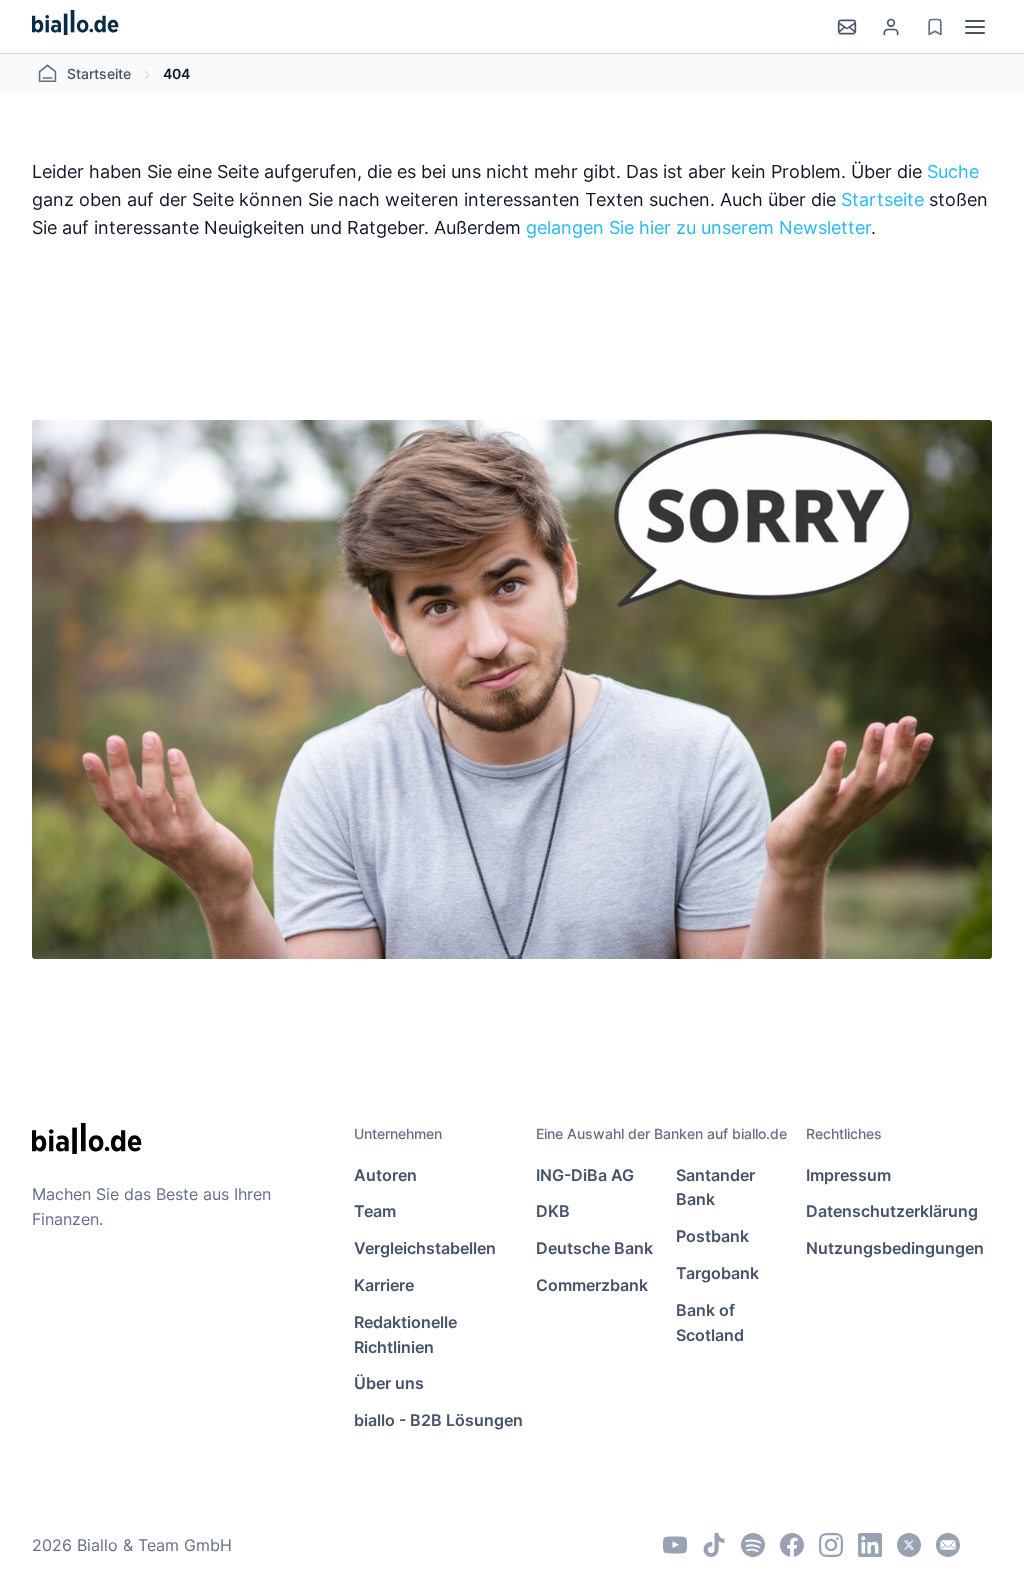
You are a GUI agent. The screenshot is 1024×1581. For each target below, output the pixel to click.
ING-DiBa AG (585, 1175)
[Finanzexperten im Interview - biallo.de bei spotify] (753, 1545)
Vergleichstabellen (425, 1248)
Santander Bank (715, 1187)
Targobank (717, 1273)
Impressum (848, 1175)
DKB (553, 1211)
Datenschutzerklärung (892, 1211)
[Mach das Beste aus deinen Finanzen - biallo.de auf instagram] (831, 1545)
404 (176, 73)
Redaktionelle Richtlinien (405, 1334)
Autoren (385, 1175)
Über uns (389, 1383)
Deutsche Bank (594, 1248)
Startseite (99, 73)
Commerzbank (592, 1285)
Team (375, 1211)
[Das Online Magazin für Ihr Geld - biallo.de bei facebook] (792, 1545)
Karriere (384, 1285)
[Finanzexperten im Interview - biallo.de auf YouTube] (675, 1545)
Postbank (712, 1236)
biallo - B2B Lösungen (438, 1420)
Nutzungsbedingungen (895, 1248)
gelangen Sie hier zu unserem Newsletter (698, 227)
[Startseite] (75, 26)
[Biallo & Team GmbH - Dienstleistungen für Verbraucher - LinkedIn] (870, 1545)
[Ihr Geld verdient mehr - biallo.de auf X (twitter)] (909, 1545)
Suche (953, 171)
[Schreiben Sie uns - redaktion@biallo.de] (948, 1545)
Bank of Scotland (710, 1322)
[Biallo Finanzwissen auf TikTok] (714, 1545)
